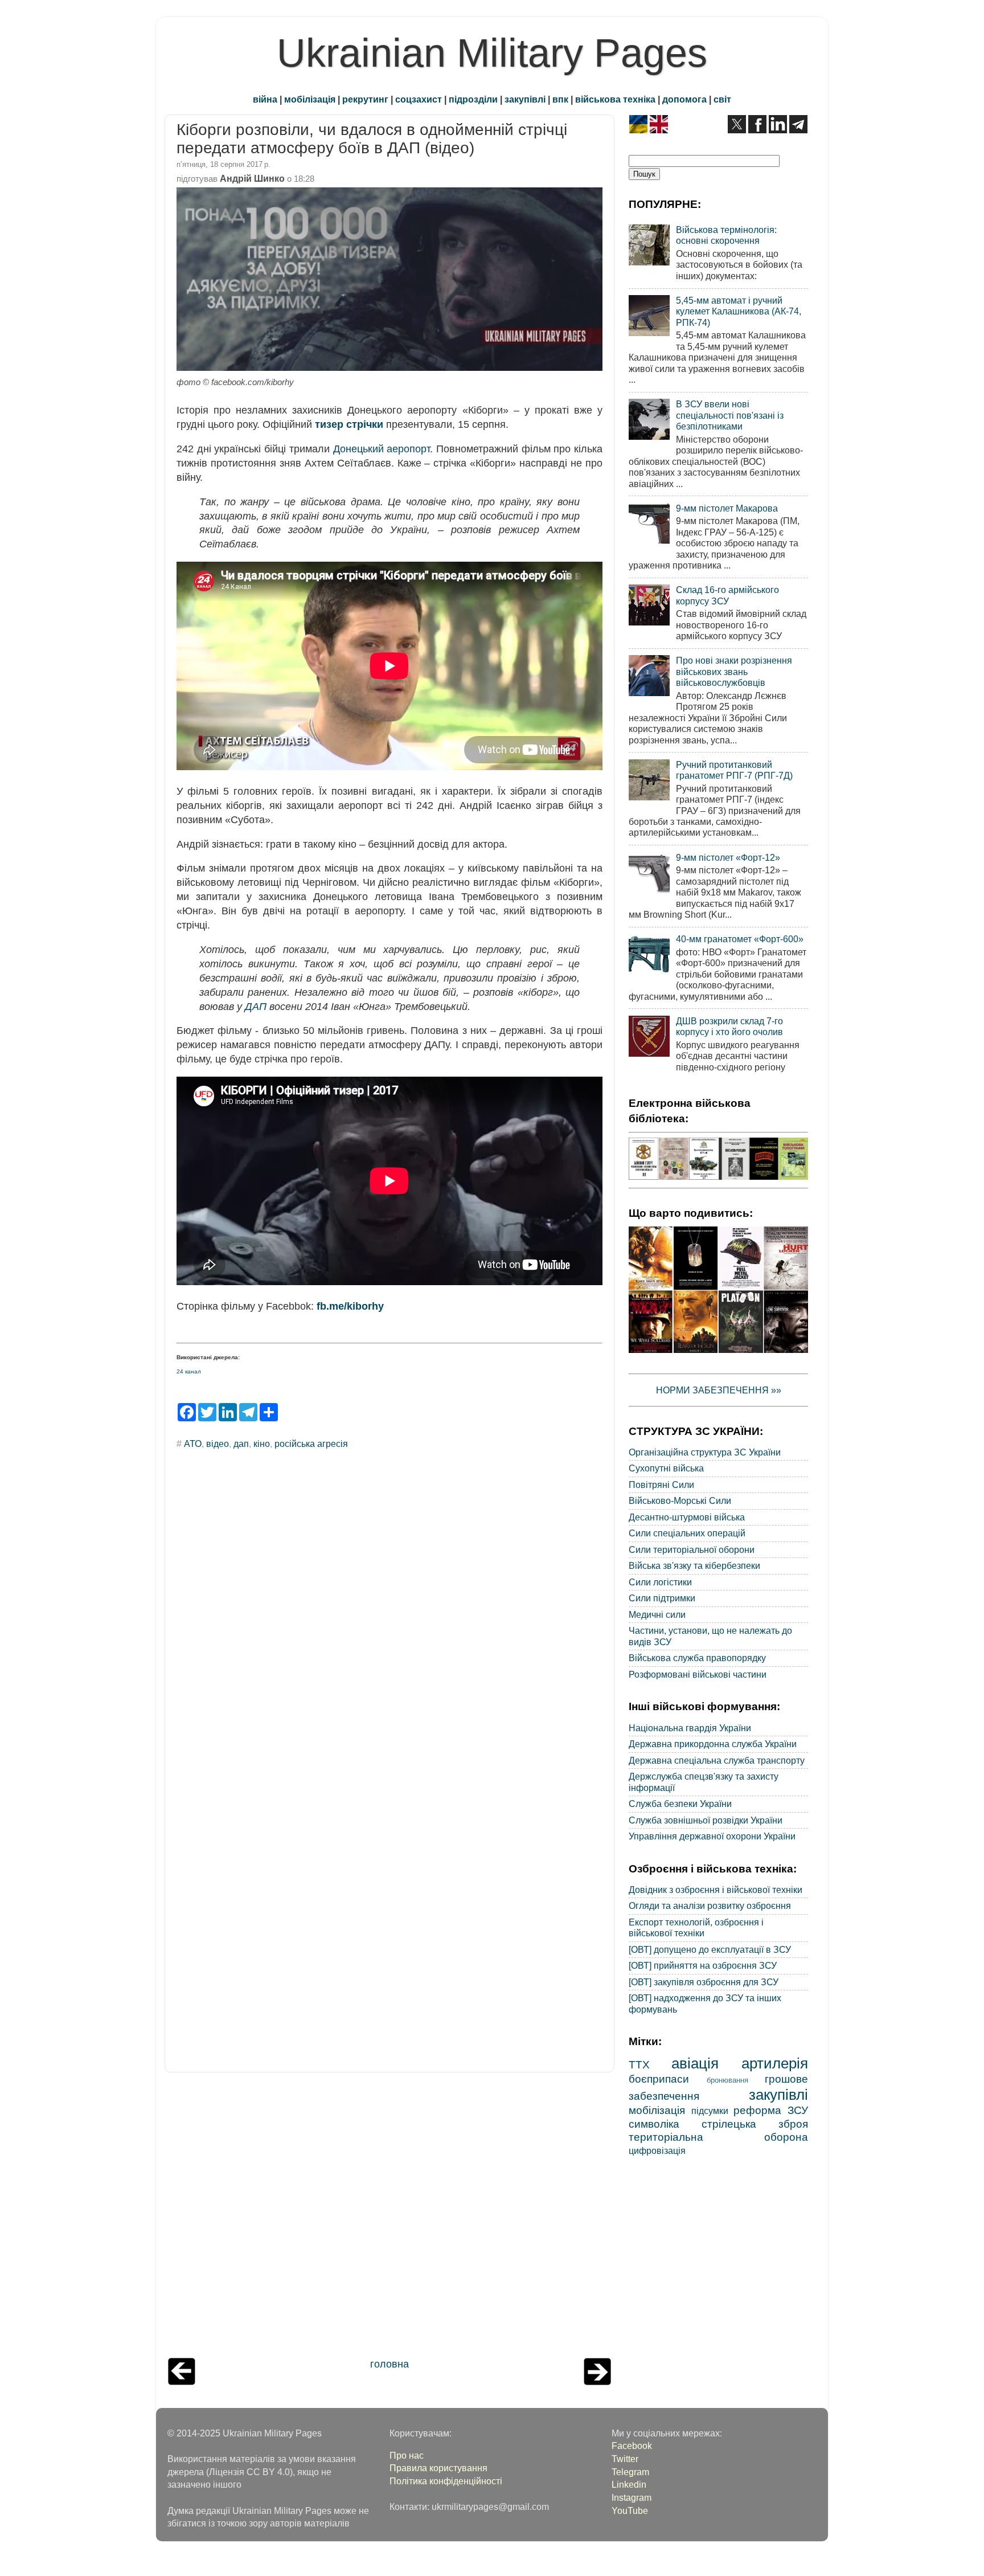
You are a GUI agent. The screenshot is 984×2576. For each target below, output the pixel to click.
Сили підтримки (662, 1598)
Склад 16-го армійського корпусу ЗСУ (727, 595)
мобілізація (310, 99)
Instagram (632, 2497)
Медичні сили (657, 1614)
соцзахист (419, 99)
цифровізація (657, 2150)
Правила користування (438, 2468)
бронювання (727, 2080)
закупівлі (525, 99)
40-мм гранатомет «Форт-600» (740, 939)
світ (722, 99)
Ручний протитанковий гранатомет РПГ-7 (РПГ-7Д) (734, 770)
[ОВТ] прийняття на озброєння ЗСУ (703, 1965)
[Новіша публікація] (182, 2382)
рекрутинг (365, 99)
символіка (654, 2124)
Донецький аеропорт (382, 449)
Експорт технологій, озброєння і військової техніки (696, 1927)
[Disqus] (389, 1613)
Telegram (630, 2472)
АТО (193, 1444)
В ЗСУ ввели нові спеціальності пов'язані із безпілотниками (730, 415)
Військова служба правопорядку (697, 1658)
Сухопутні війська (666, 1468)
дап (241, 1444)
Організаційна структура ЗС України (705, 1452)
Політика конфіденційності (446, 2481)
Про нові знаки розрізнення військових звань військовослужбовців (734, 671)
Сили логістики (660, 1582)
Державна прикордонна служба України (713, 1744)
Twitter (625, 2459)
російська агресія (311, 1444)
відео (218, 1444)
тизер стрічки (349, 424)
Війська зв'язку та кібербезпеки (694, 1565)
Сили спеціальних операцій (687, 1533)
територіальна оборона (718, 2137)
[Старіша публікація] (597, 2382)
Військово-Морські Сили (680, 1500)
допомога (684, 99)
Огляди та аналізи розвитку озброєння (710, 1906)
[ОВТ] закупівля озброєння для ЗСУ (704, 1982)
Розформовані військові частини (698, 1674)
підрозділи (473, 99)
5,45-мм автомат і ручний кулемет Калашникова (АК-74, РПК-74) (739, 311)
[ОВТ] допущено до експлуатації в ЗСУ (710, 1949)
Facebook (632, 2446)
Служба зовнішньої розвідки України (706, 1820)
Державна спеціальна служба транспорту (717, 1760)
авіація (695, 2063)
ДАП (256, 1007)
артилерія (775, 2063)
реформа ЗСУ (771, 2110)
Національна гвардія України (690, 1728)
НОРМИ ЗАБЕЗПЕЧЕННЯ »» (719, 1390)
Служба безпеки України (680, 1804)
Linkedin (629, 2484)
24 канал (189, 1371)
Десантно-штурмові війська (687, 1517)
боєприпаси (659, 2079)
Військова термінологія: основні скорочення (726, 235)
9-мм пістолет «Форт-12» (728, 857)
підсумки (710, 2111)
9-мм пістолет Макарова (727, 508)
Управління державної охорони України (712, 1836)
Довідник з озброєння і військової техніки (716, 1890)
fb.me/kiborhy (350, 1306)
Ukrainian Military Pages (492, 53)
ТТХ (639, 2064)
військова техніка (615, 99)
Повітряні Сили (661, 1485)
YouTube (630, 2510)
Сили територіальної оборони (692, 1549)
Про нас (407, 2455)
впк (560, 99)
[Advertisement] (389, 2218)
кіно (262, 1444)
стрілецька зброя (755, 2124)
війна (265, 99)
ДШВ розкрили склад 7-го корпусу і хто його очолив (729, 1026)
